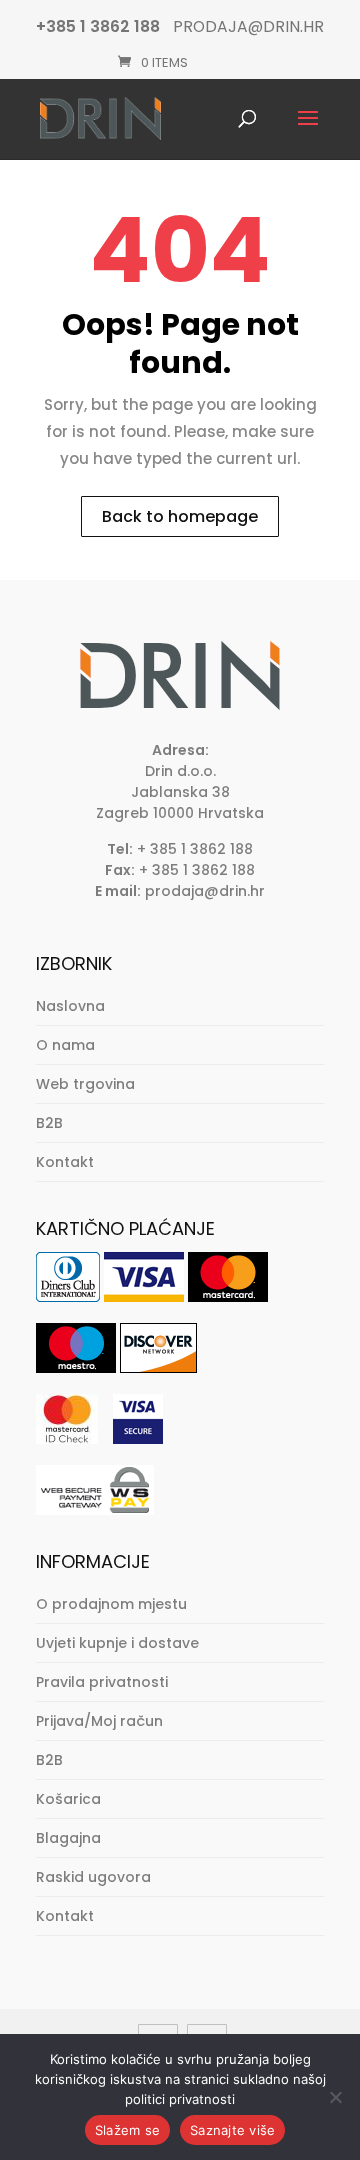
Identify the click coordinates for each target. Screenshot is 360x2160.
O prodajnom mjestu (111, 1604)
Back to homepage (180, 516)
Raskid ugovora (93, 1877)
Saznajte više (232, 2130)
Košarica (68, 1799)
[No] (335, 2097)
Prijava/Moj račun (99, 1721)
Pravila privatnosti (102, 1682)
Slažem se (127, 2130)
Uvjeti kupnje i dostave (117, 1643)
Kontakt (65, 1162)
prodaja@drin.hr (205, 891)
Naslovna (70, 1006)
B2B (49, 1123)
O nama (65, 1045)
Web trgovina (85, 1084)
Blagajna (68, 1838)
